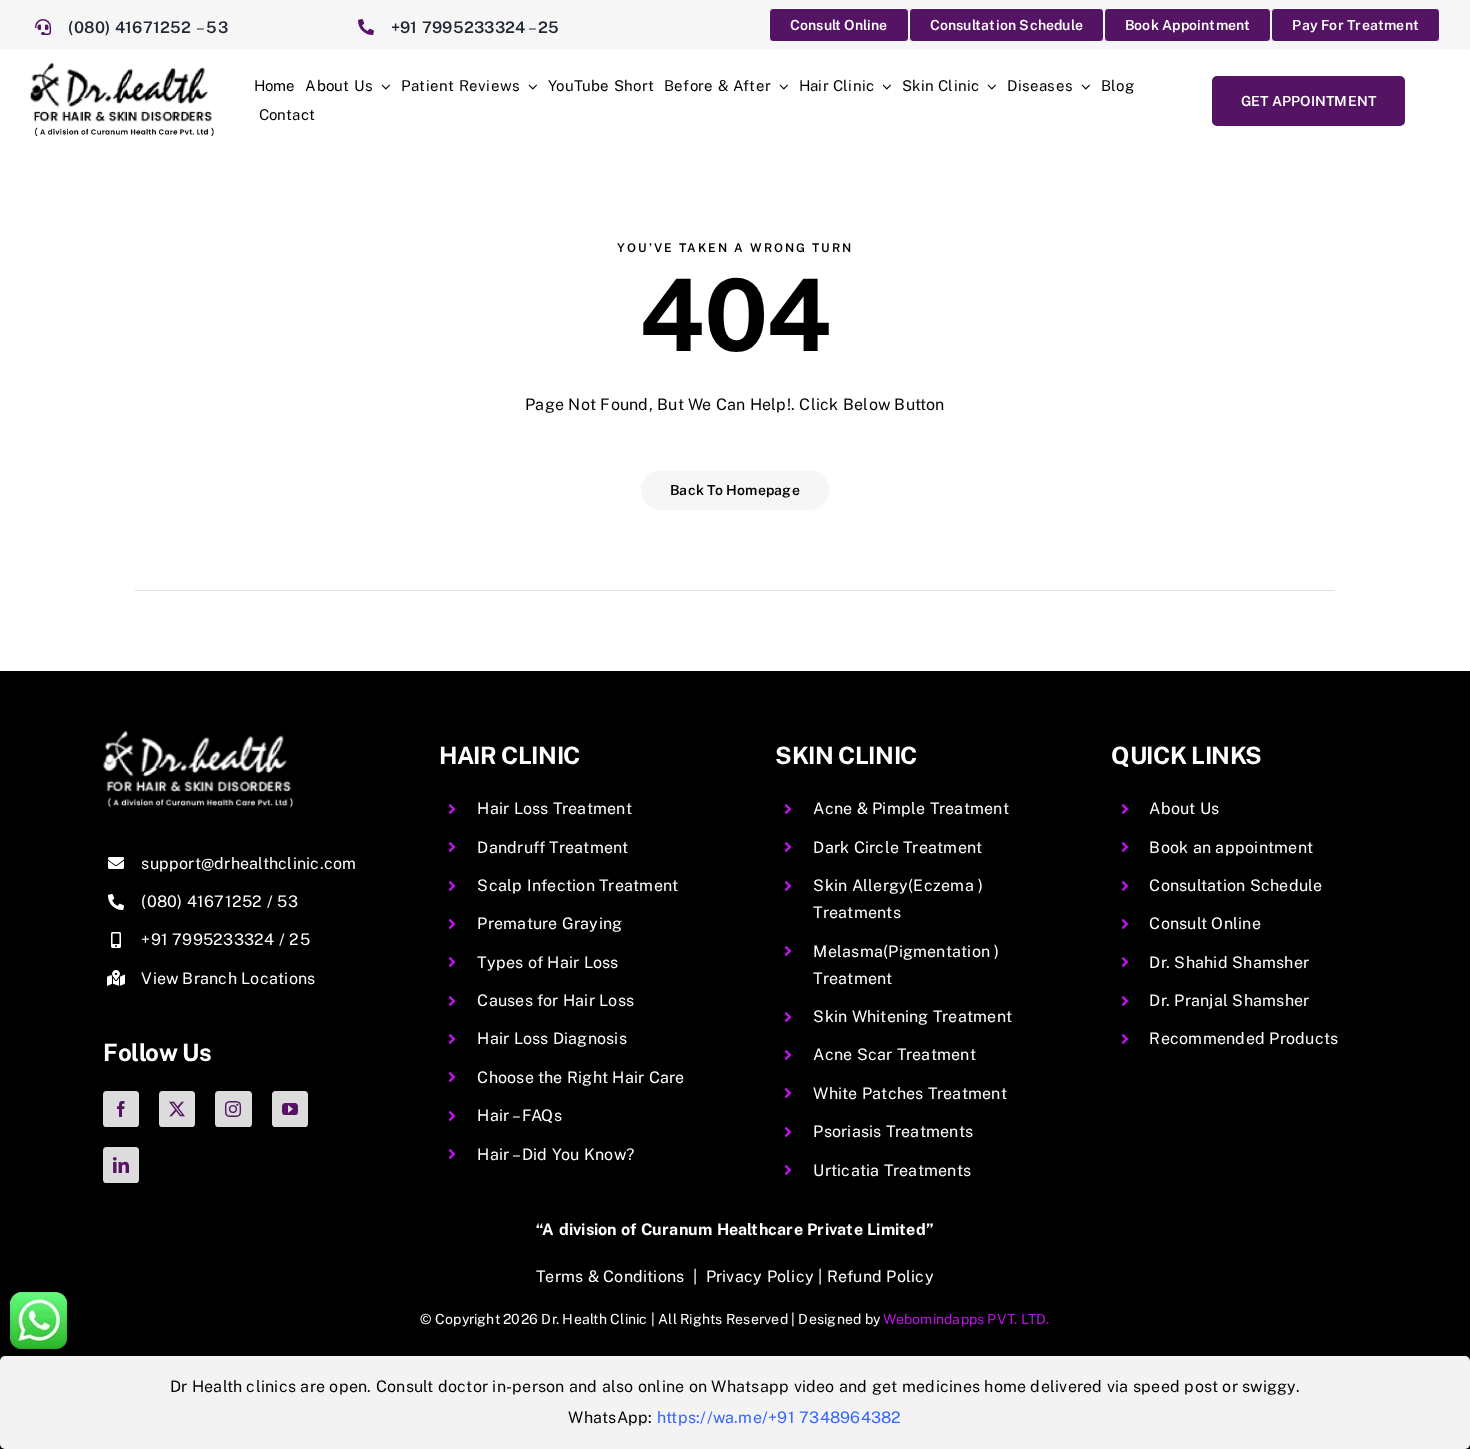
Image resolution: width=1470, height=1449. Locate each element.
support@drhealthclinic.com (248, 863)
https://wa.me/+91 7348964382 (779, 1417)
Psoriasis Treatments (893, 1131)
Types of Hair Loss (547, 962)
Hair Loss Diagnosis (552, 1038)
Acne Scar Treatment (894, 1054)
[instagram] (233, 1109)
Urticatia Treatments (892, 1170)
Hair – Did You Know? (555, 1154)
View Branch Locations (228, 978)
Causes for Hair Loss (555, 1000)
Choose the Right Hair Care (580, 1077)
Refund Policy (880, 1276)
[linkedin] (121, 1165)
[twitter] (177, 1109)
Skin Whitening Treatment (912, 1016)
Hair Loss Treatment (554, 808)
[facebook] (121, 1109)
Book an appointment (1231, 847)
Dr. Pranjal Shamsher (1229, 1000)
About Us (1184, 808)
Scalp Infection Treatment (577, 885)
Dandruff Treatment (552, 847)
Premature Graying (549, 923)
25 (548, 27)
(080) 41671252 (132, 27)
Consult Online (1204, 923)
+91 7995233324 (458, 27)
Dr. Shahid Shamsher (1229, 962)
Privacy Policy (760, 1276)
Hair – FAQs (519, 1115)
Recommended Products (1243, 1038)
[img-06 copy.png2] (198, 738)
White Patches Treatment (910, 1093)
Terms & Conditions (610, 1276)
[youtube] (290, 1109)
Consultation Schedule (1235, 885)
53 (216, 27)
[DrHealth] (122, 70)
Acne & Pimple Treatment (911, 808)
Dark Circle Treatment (897, 847)
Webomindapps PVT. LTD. (966, 1319)
